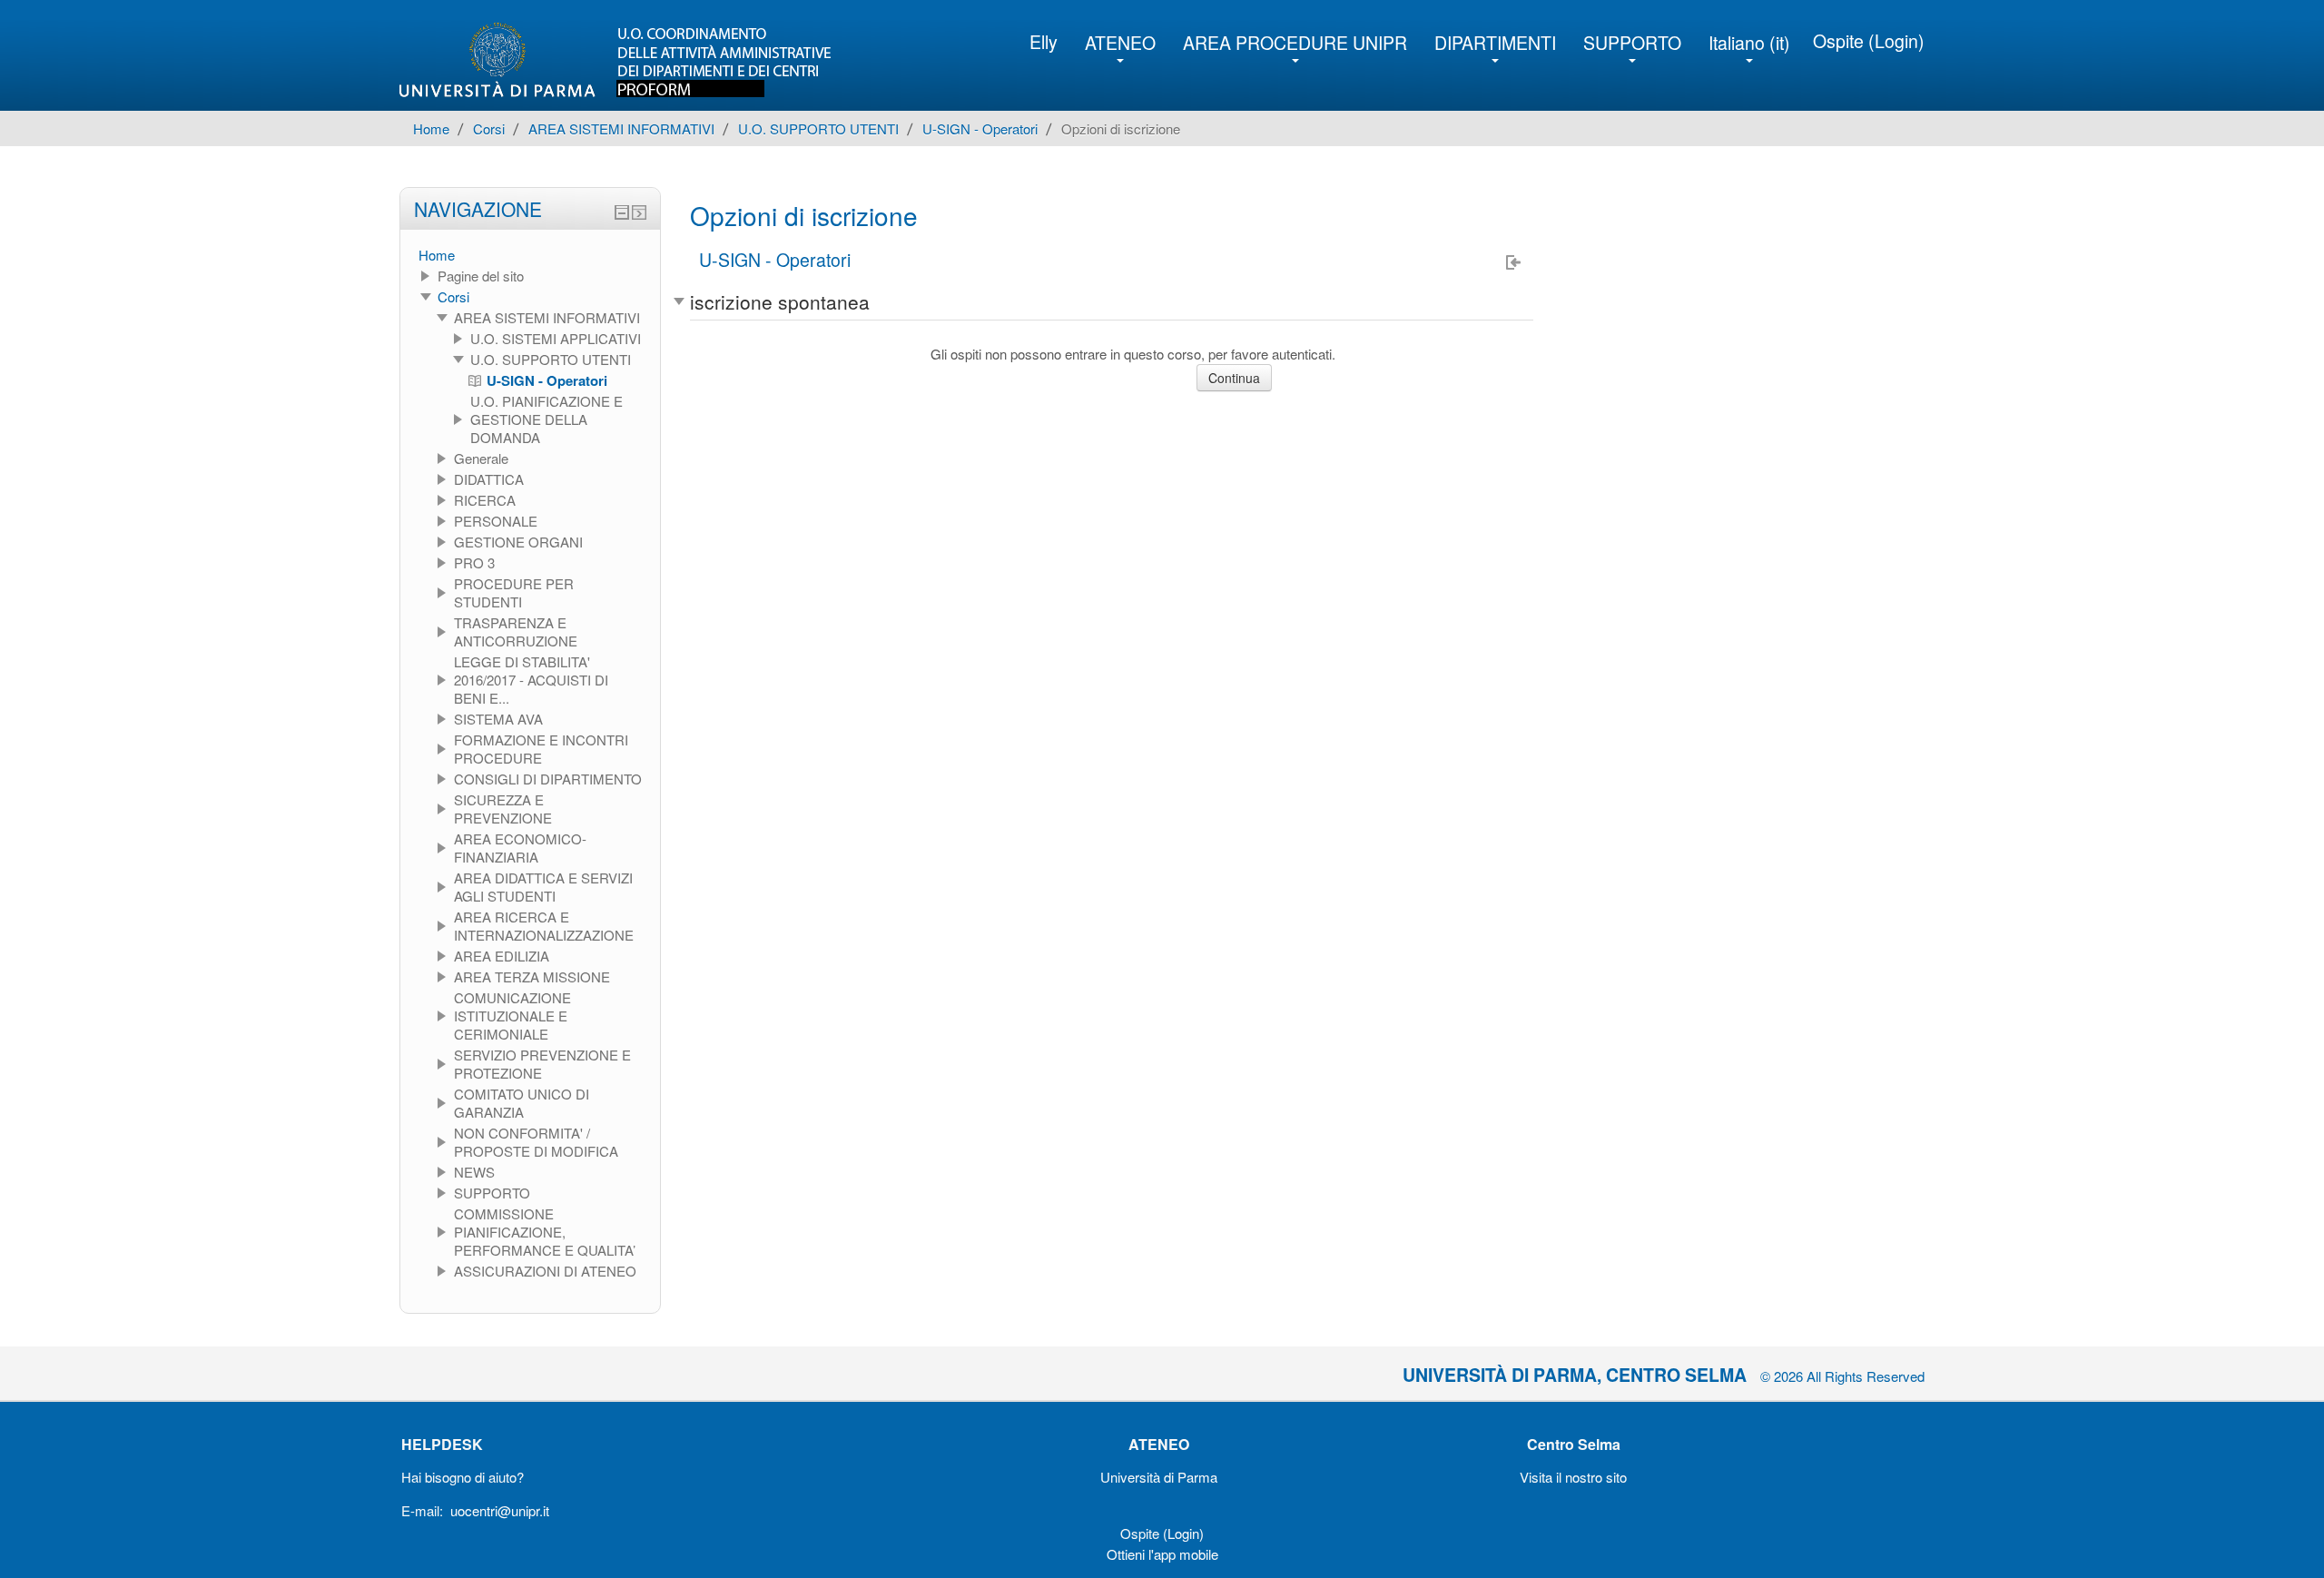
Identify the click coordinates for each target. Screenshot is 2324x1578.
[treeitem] (530, 255)
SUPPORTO (1632, 43)
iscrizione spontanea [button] (780, 301)
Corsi (453, 296)
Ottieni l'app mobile (1162, 1554)
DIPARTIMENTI (1495, 43)
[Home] (630, 60)
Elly (1044, 42)
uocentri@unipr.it (500, 1510)
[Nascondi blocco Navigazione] (622, 212)
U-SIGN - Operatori (775, 261)
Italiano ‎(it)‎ (1749, 43)
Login (1896, 41)
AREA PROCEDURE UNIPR (1295, 43)
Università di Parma (1159, 1477)
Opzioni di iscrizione (1121, 128)
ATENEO (1120, 43)
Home (437, 255)
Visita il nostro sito (1573, 1477)
